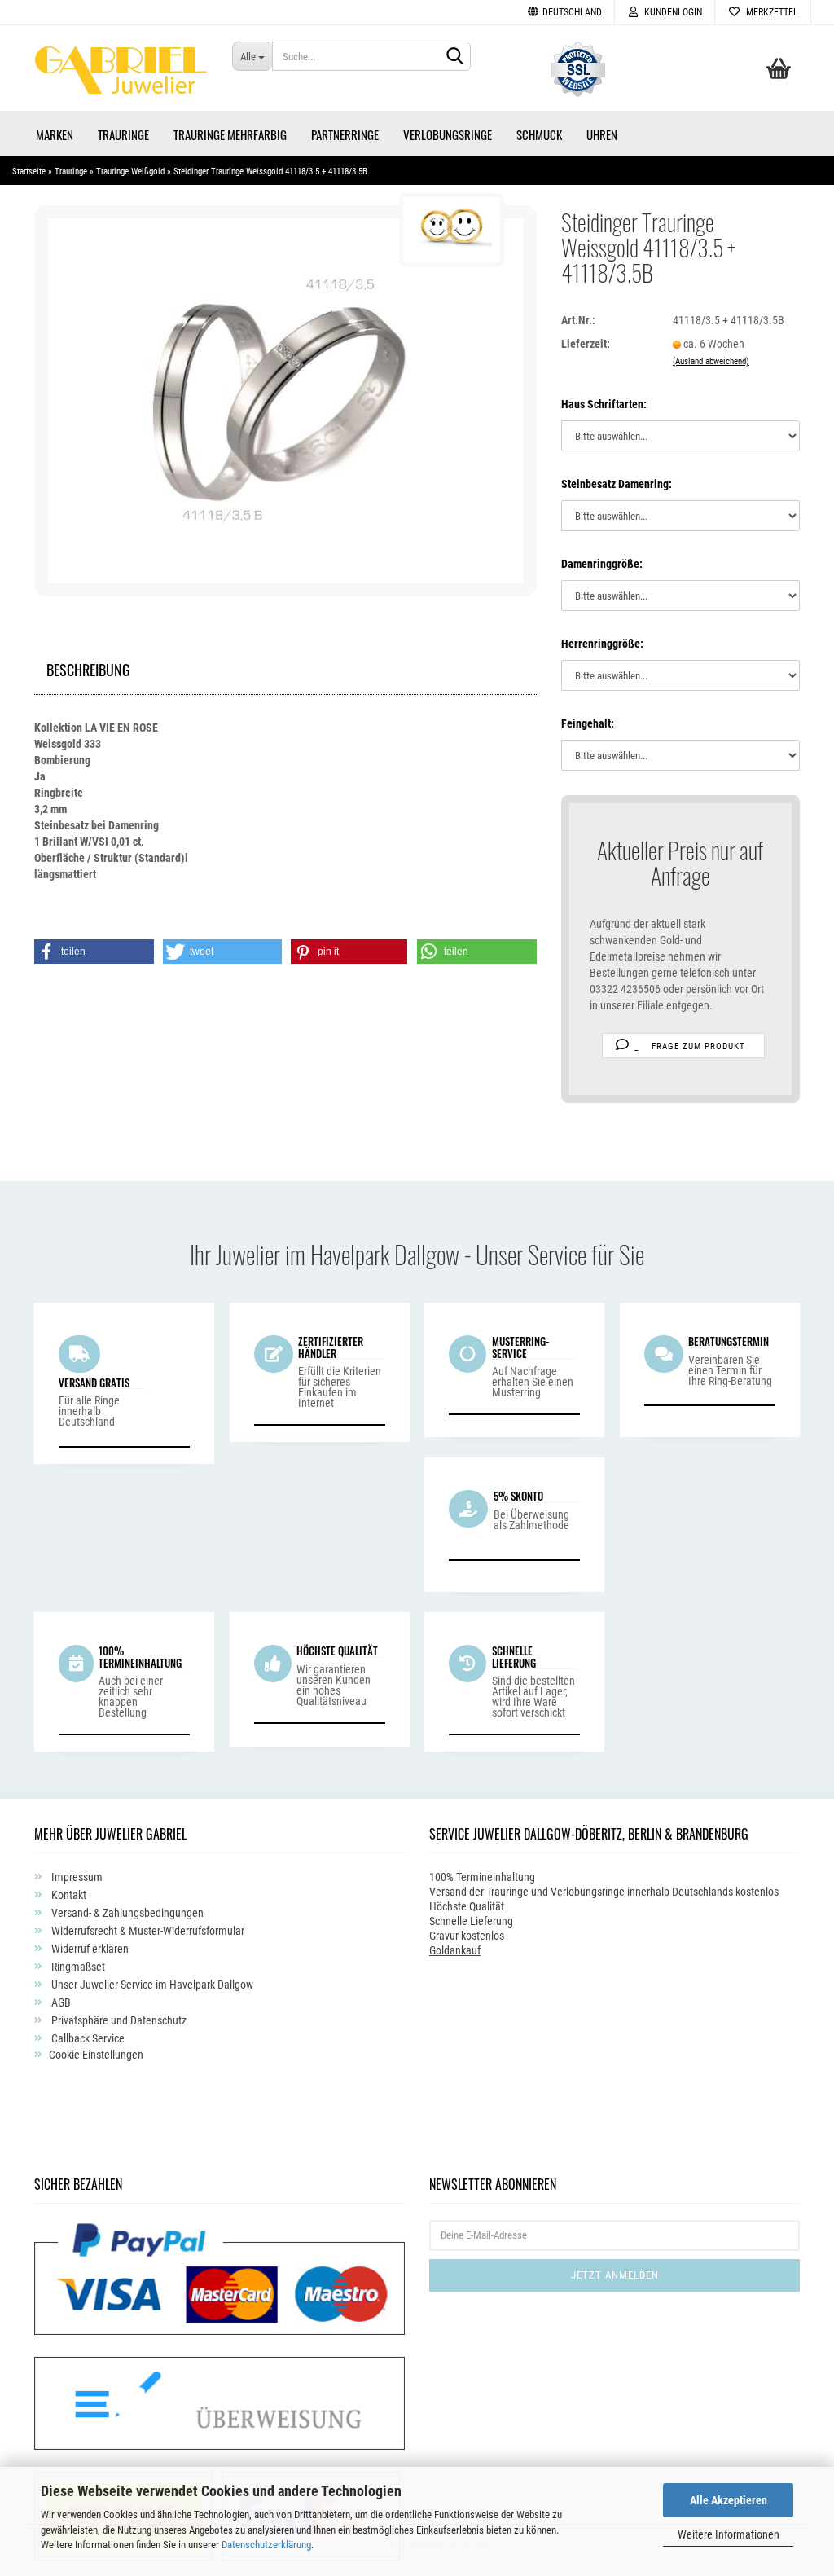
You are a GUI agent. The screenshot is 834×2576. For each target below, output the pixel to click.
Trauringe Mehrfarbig (230, 134)
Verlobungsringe (448, 134)
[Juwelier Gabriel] (121, 74)
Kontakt (68, 1895)
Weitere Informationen (729, 2534)
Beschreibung (88, 668)
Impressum (76, 1877)
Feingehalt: (588, 723)
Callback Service (87, 2038)
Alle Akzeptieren (729, 2500)
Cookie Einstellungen (96, 2055)
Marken (55, 134)
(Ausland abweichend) (711, 361)
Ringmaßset (77, 1967)
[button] (94, 952)
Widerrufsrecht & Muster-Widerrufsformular (147, 1931)
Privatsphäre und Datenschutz (118, 2020)
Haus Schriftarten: (604, 404)
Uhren (602, 134)
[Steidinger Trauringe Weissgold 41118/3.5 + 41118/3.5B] (285, 400)
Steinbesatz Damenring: (617, 484)
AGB (60, 2002)
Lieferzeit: (586, 344)
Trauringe (123, 134)
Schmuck (539, 134)
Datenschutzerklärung (266, 2545)
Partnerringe (345, 134)
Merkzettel (770, 12)
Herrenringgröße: (602, 644)
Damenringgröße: (602, 564)
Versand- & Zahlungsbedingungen (126, 1913)
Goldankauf (455, 1950)
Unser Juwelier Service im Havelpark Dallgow (151, 1985)
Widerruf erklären (89, 1949)
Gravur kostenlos (467, 1936)
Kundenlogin (671, 12)
